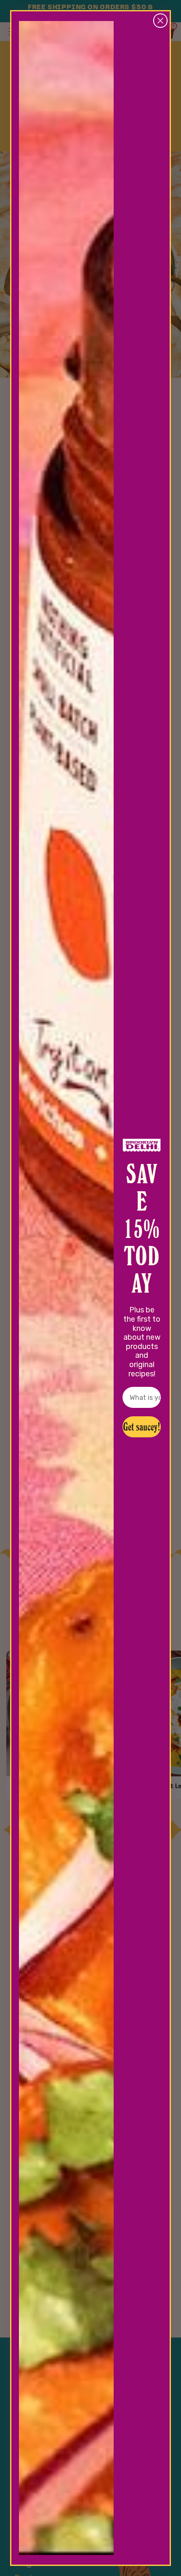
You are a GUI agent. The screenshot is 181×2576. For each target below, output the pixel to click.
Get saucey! (142, 1427)
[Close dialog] (160, 21)
